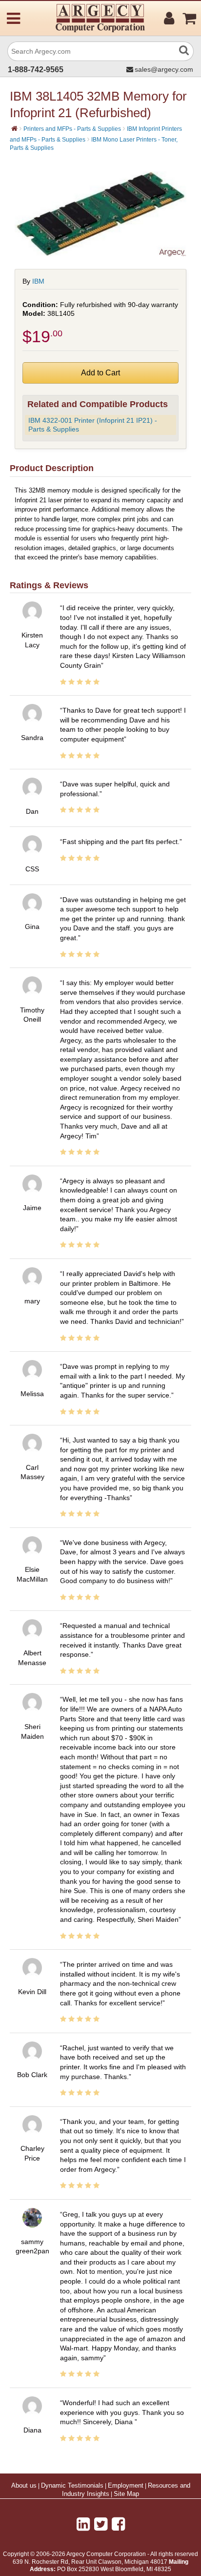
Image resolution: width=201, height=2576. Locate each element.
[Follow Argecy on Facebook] (118, 2524)
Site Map (126, 2494)
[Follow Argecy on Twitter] (101, 2524)
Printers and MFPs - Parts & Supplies (72, 129)
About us (24, 2486)
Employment (126, 2486)
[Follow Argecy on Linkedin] (83, 2524)
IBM (38, 281)
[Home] (14, 128)
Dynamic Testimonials (72, 2486)
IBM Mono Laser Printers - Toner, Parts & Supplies (94, 144)
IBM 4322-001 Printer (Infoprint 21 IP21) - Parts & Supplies (93, 425)
